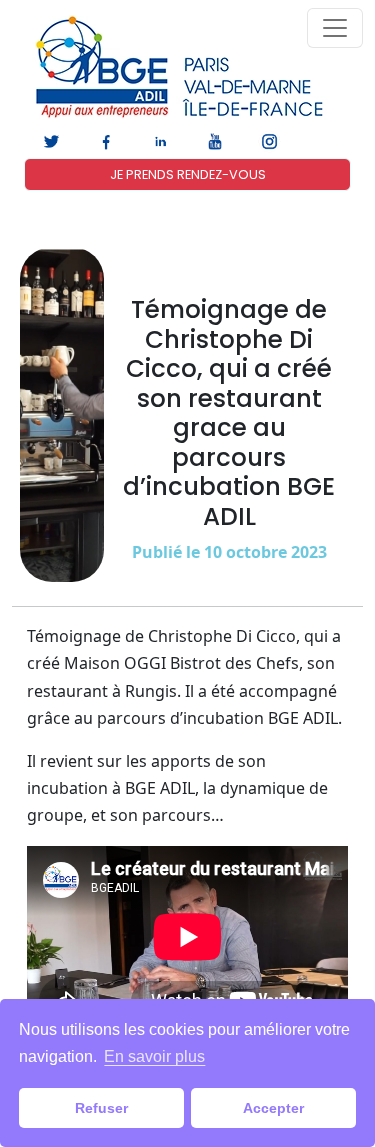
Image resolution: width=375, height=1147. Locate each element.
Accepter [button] (273, 1108)
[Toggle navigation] (335, 28)
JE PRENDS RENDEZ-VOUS (188, 174)
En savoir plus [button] (154, 1056)
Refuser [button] (101, 1108)
